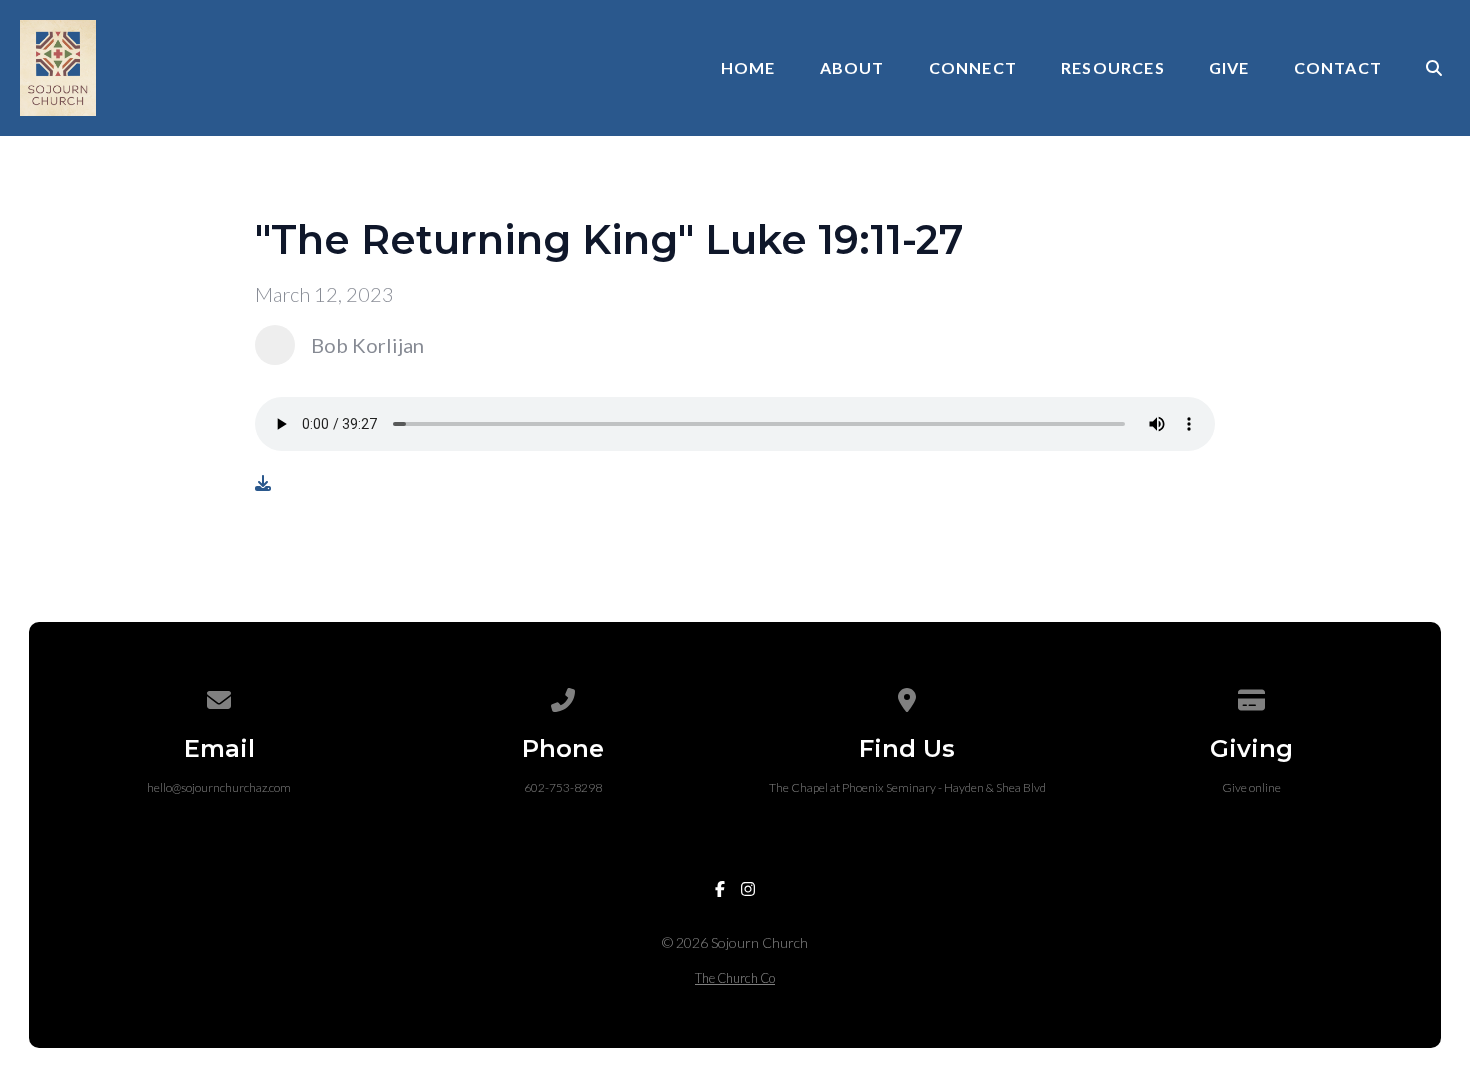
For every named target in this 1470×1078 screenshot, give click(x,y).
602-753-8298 (563, 787)
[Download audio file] (263, 483)
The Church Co (735, 978)
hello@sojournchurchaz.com (219, 787)
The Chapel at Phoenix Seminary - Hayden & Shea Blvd (907, 787)
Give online (1251, 787)
